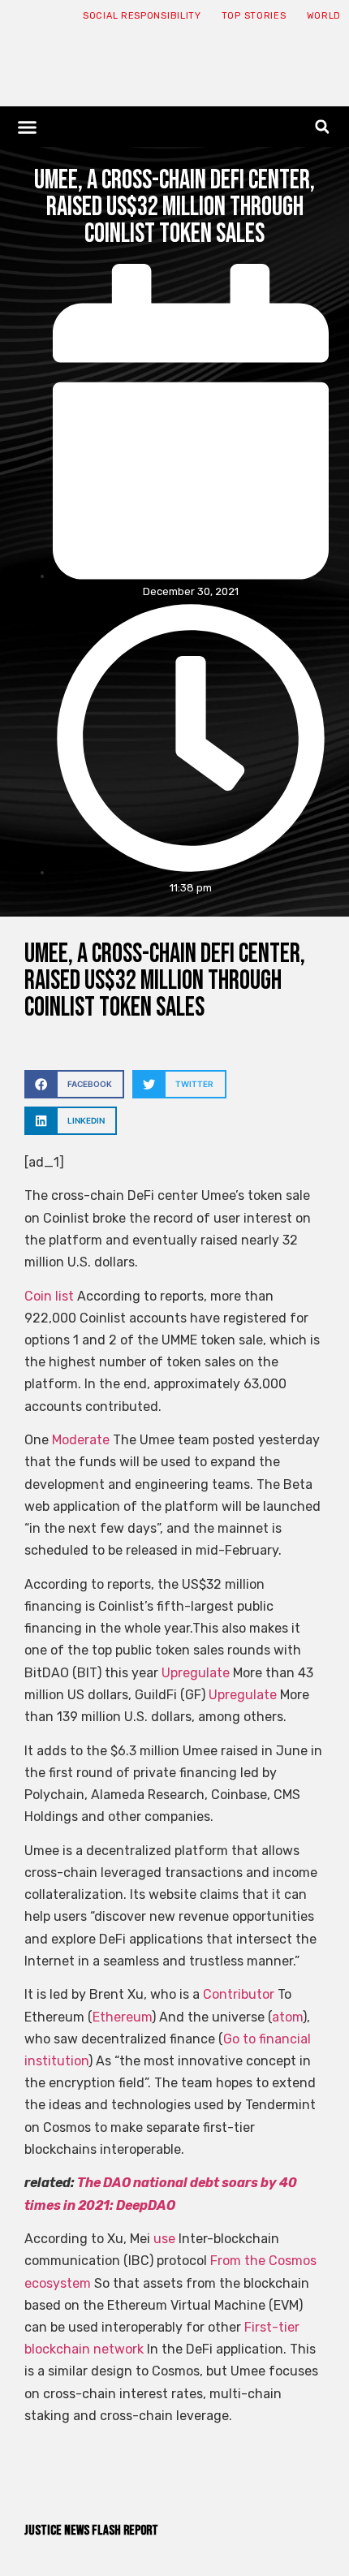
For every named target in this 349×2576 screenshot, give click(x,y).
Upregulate (196, 1673)
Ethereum (122, 2017)
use (164, 2239)
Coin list (49, 1296)
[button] (28, 127)
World (324, 16)
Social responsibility (142, 16)
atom (287, 2017)
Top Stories (254, 16)
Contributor (239, 1994)
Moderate (81, 1440)
